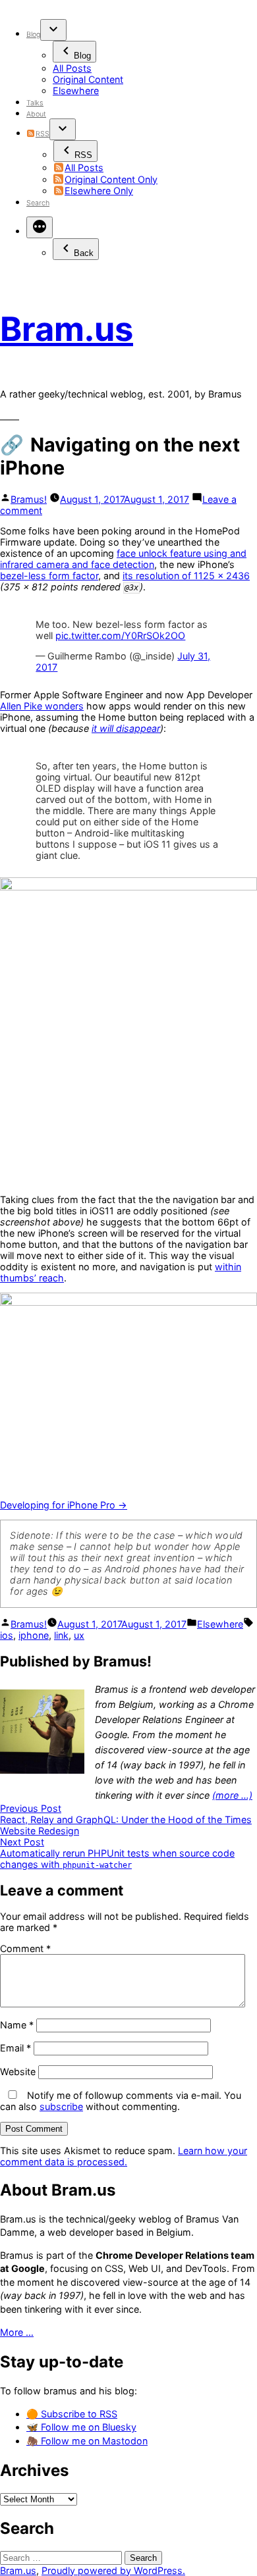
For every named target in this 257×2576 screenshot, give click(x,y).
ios (7, 1635)
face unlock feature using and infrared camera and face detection (123, 559)
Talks (35, 103)
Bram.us (67, 329)
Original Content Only (111, 179)
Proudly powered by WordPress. (113, 2570)
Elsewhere (76, 90)
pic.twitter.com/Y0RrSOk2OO (120, 635)
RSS (42, 134)
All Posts (72, 68)
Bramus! (29, 499)
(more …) (232, 1795)
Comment (25, 1948)
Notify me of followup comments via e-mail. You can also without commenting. (121, 2101)
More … (17, 2332)
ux (79, 1635)
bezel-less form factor (49, 576)
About (36, 114)
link (61, 1635)
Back (84, 253)
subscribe (61, 2106)
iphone (34, 1635)
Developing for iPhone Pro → (64, 1505)
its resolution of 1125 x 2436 (186, 576)
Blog (33, 35)
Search (38, 203)
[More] (40, 227)
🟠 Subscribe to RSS (72, 2414)
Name (17, 2025)
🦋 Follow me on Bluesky (81, 2427)
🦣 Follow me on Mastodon (87, 2441)
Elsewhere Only (99, 191)
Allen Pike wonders (42, 706)
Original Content (88, 79)
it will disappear (126, 728)
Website (18, 2072)
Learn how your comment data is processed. (124, 2156)
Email (15, 2048)
